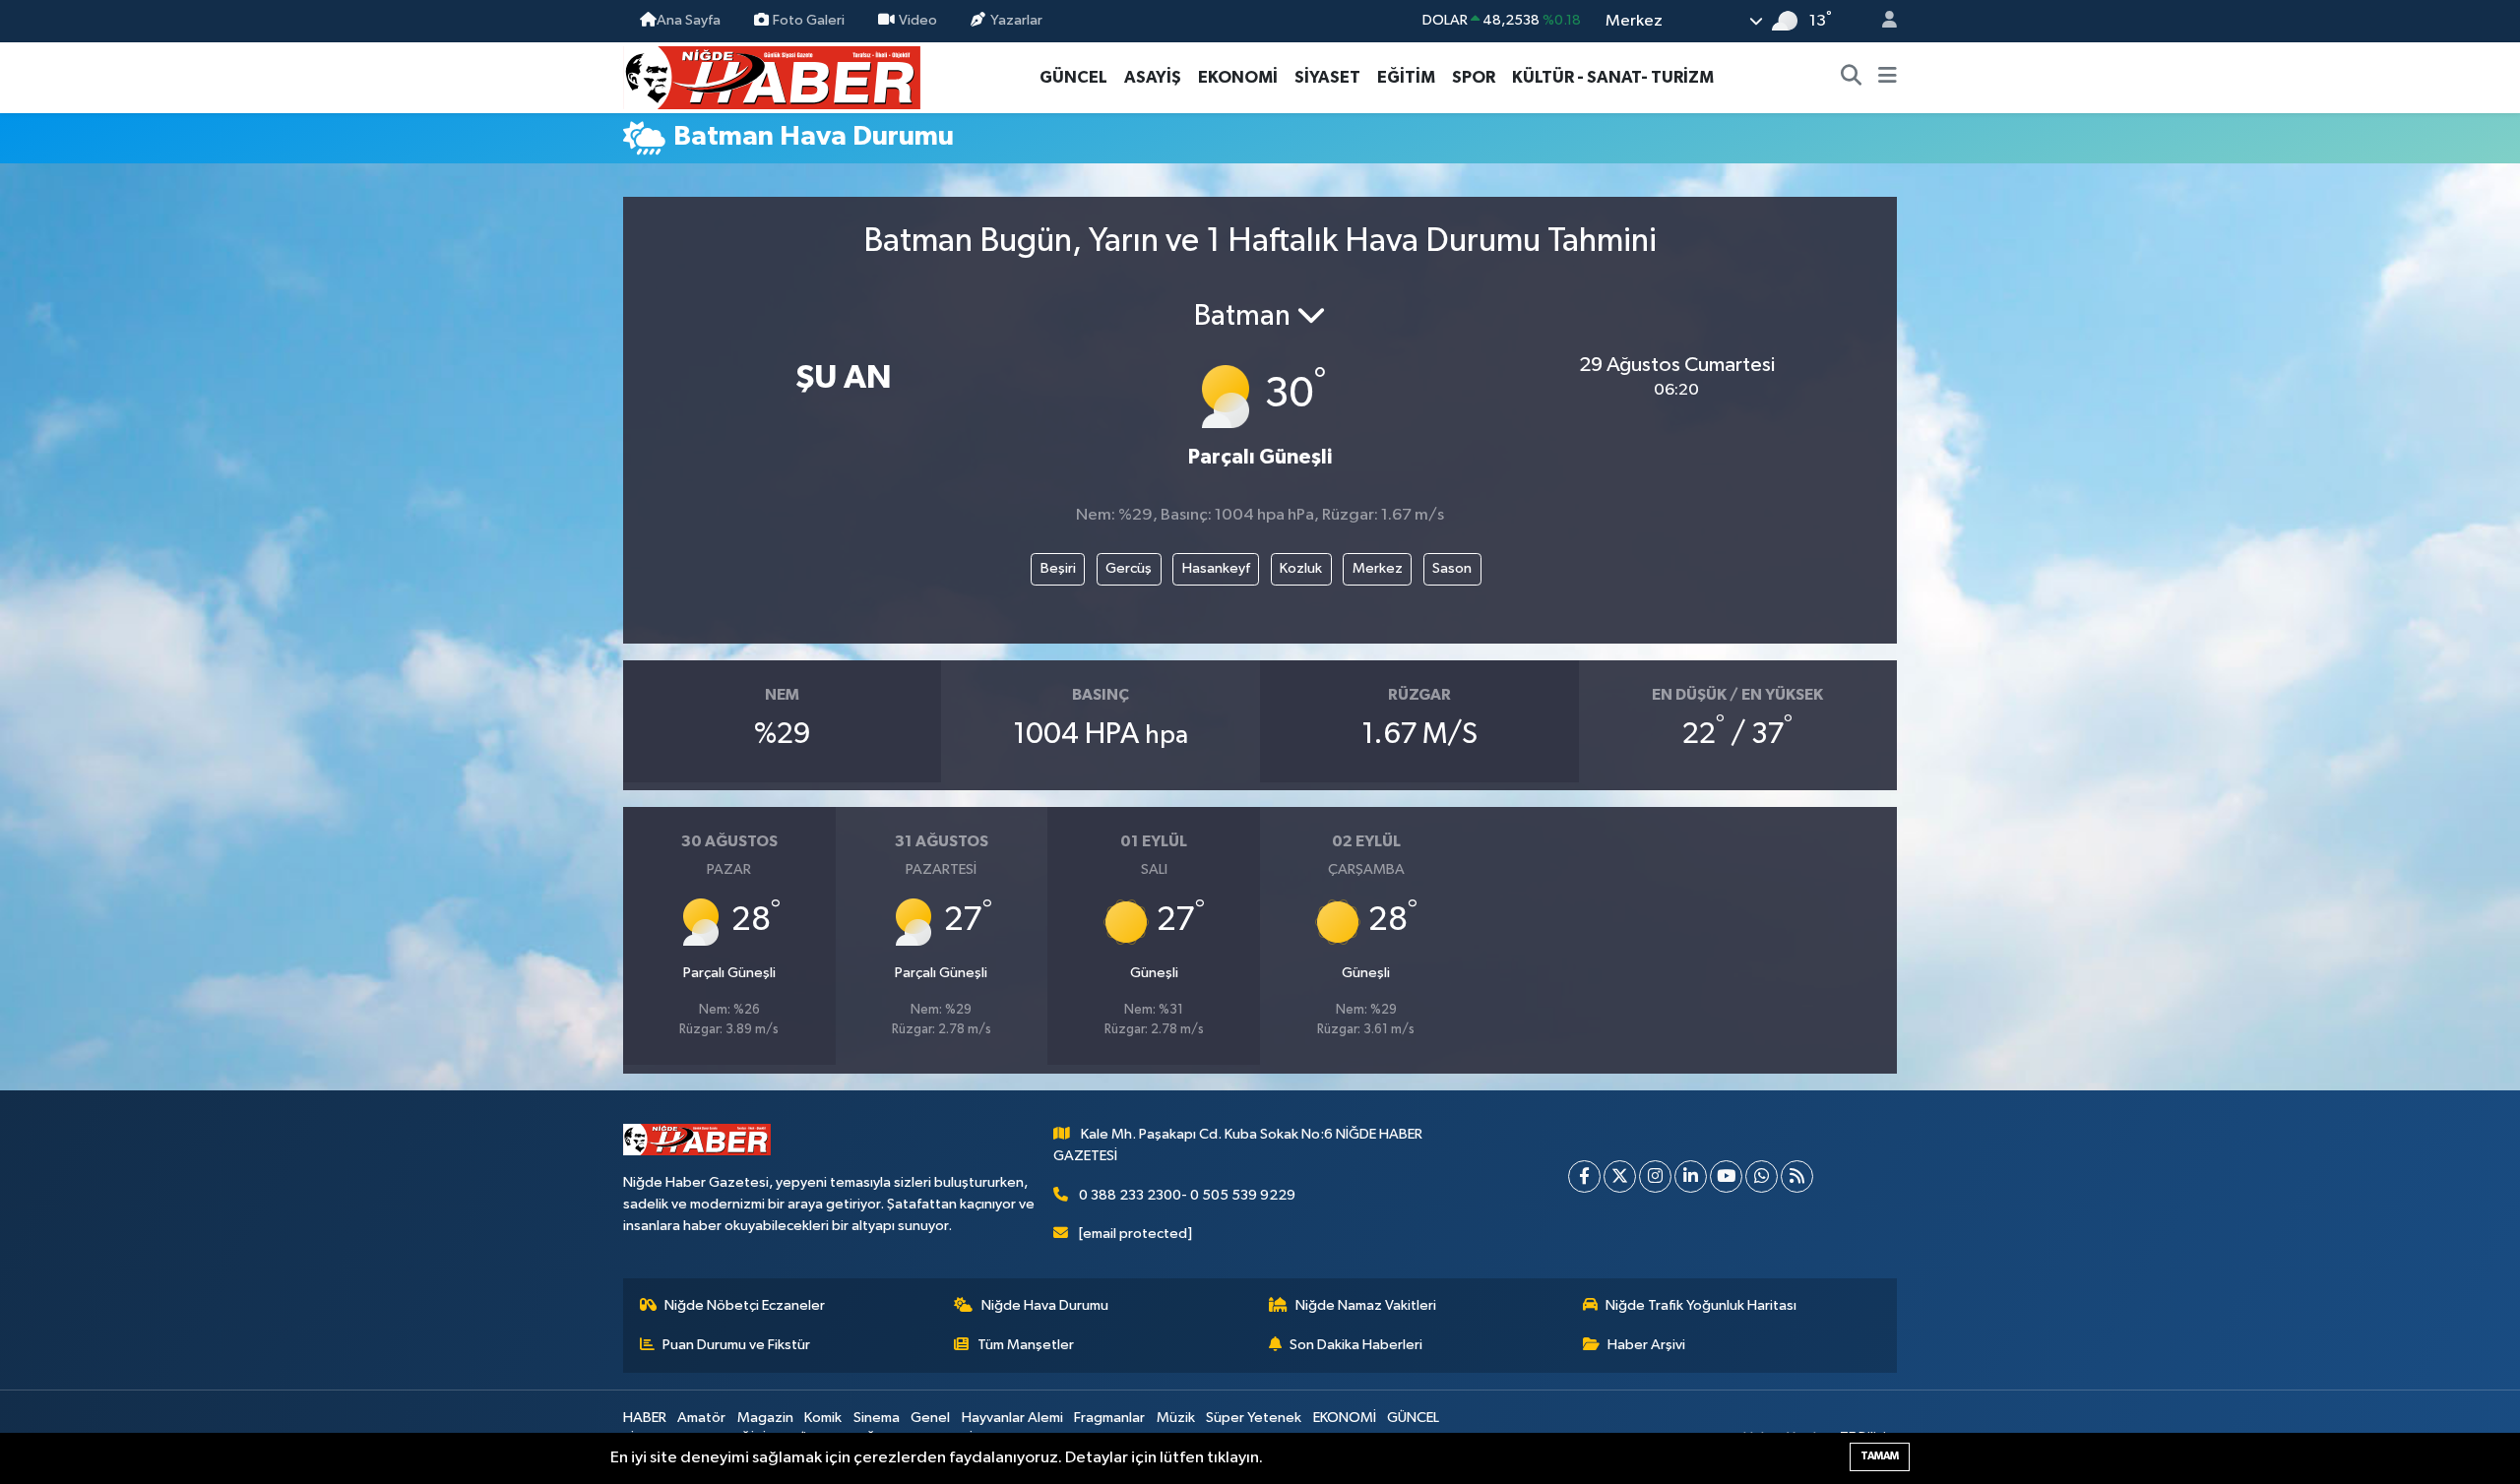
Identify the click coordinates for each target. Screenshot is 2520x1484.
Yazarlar (1016, 20)
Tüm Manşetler (1026, 1345)
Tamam (1880, 1456)
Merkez (1378, 568)
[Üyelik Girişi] (1881, 21)
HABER (645, 1418)
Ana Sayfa (689, 20)
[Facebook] (1584, 1176)
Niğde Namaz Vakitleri (1366, 1305)
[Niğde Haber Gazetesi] (772, 76)
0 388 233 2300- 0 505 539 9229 (1187, 1195)
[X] (1620, 1176)
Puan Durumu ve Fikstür (736, 1345)
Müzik (1176, 1418)
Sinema (877, 1418)
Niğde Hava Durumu (1045, 1305)
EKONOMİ (1238, 77)
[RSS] (1797, 1176)
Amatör (701, 1418)
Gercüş (1129, 568)
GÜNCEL (1073, 77)
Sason (1452, 568)
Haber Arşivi (1646, 1345)
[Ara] (1852, 78)
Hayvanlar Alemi (1012, 1418)
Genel (930, 1418)
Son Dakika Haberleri (1356, 1345)
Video (918, 20)
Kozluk (1301, 568)
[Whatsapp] (1762, 1176)
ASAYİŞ (1153, 77)
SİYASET (1327, 77)
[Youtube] (1726, 1176)
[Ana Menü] (1888, 78)
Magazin (765, 1418)
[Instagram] (1655, 1176)
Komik (823, 1418)
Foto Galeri (809, 20)
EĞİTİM (1406, 77)
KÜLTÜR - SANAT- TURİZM (1613, 77)
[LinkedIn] (1691, 1176)
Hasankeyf (1216, 568)
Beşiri (1058, 568)
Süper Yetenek (1254, 1418)
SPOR (1474, 77)
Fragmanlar (1109, 1418)
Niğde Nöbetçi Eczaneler (745, 1305)
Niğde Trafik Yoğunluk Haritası (1701, 1305)
